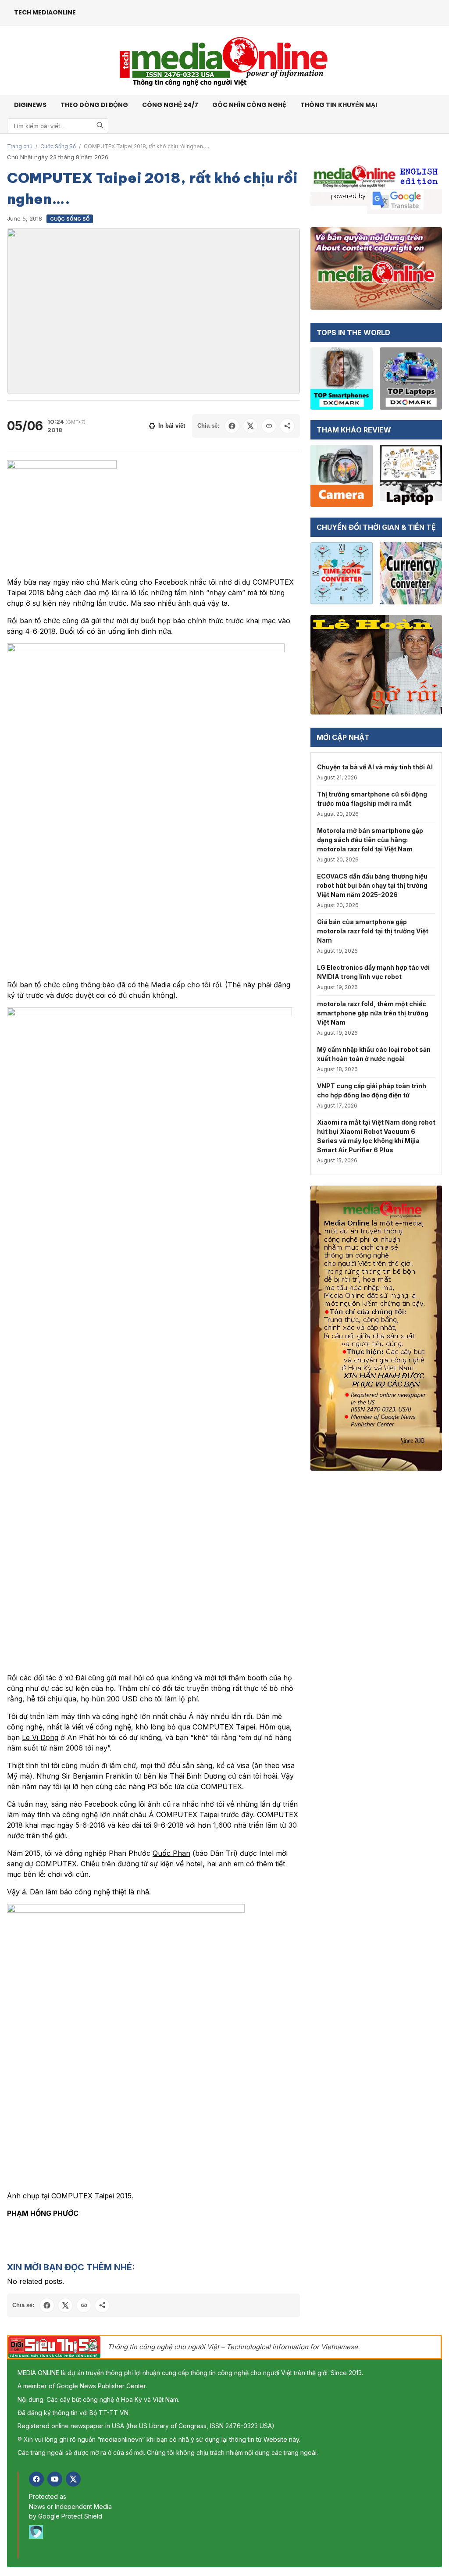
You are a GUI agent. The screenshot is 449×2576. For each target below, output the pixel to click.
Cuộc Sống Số (58, 146)
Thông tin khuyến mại (339, 105)
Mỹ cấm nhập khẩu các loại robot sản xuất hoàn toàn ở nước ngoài (374, 1054)
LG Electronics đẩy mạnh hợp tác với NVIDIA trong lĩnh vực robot (373, 972)
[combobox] (58, 126)
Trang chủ (20, 146)
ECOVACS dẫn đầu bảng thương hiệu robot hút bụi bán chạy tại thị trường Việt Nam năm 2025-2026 (372, 885)
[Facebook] (36, 2479)
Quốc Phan (171, 1853)
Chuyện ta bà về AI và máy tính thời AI (375, 767)
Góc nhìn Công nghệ (249, 105)
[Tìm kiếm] (100, 126)
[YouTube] (55, 2479)
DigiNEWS (30, 105)
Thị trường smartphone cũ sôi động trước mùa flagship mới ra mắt (372, 799)
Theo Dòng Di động (94, 105)
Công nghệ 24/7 (170, 105)
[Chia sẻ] (287, 426)
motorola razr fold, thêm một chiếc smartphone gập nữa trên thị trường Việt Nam (373, 1013)
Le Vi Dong (40, 1737)
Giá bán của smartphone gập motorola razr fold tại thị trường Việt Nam (373, 931)
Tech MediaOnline (45, 12)
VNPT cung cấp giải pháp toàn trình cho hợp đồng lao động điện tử (372, 1090)
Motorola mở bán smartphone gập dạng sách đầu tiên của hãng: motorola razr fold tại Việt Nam (370, 840)
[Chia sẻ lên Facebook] (232, 426)
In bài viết (172, 426)
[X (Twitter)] (73, 2479)
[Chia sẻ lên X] (250, 426)
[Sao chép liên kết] (269, 426)
